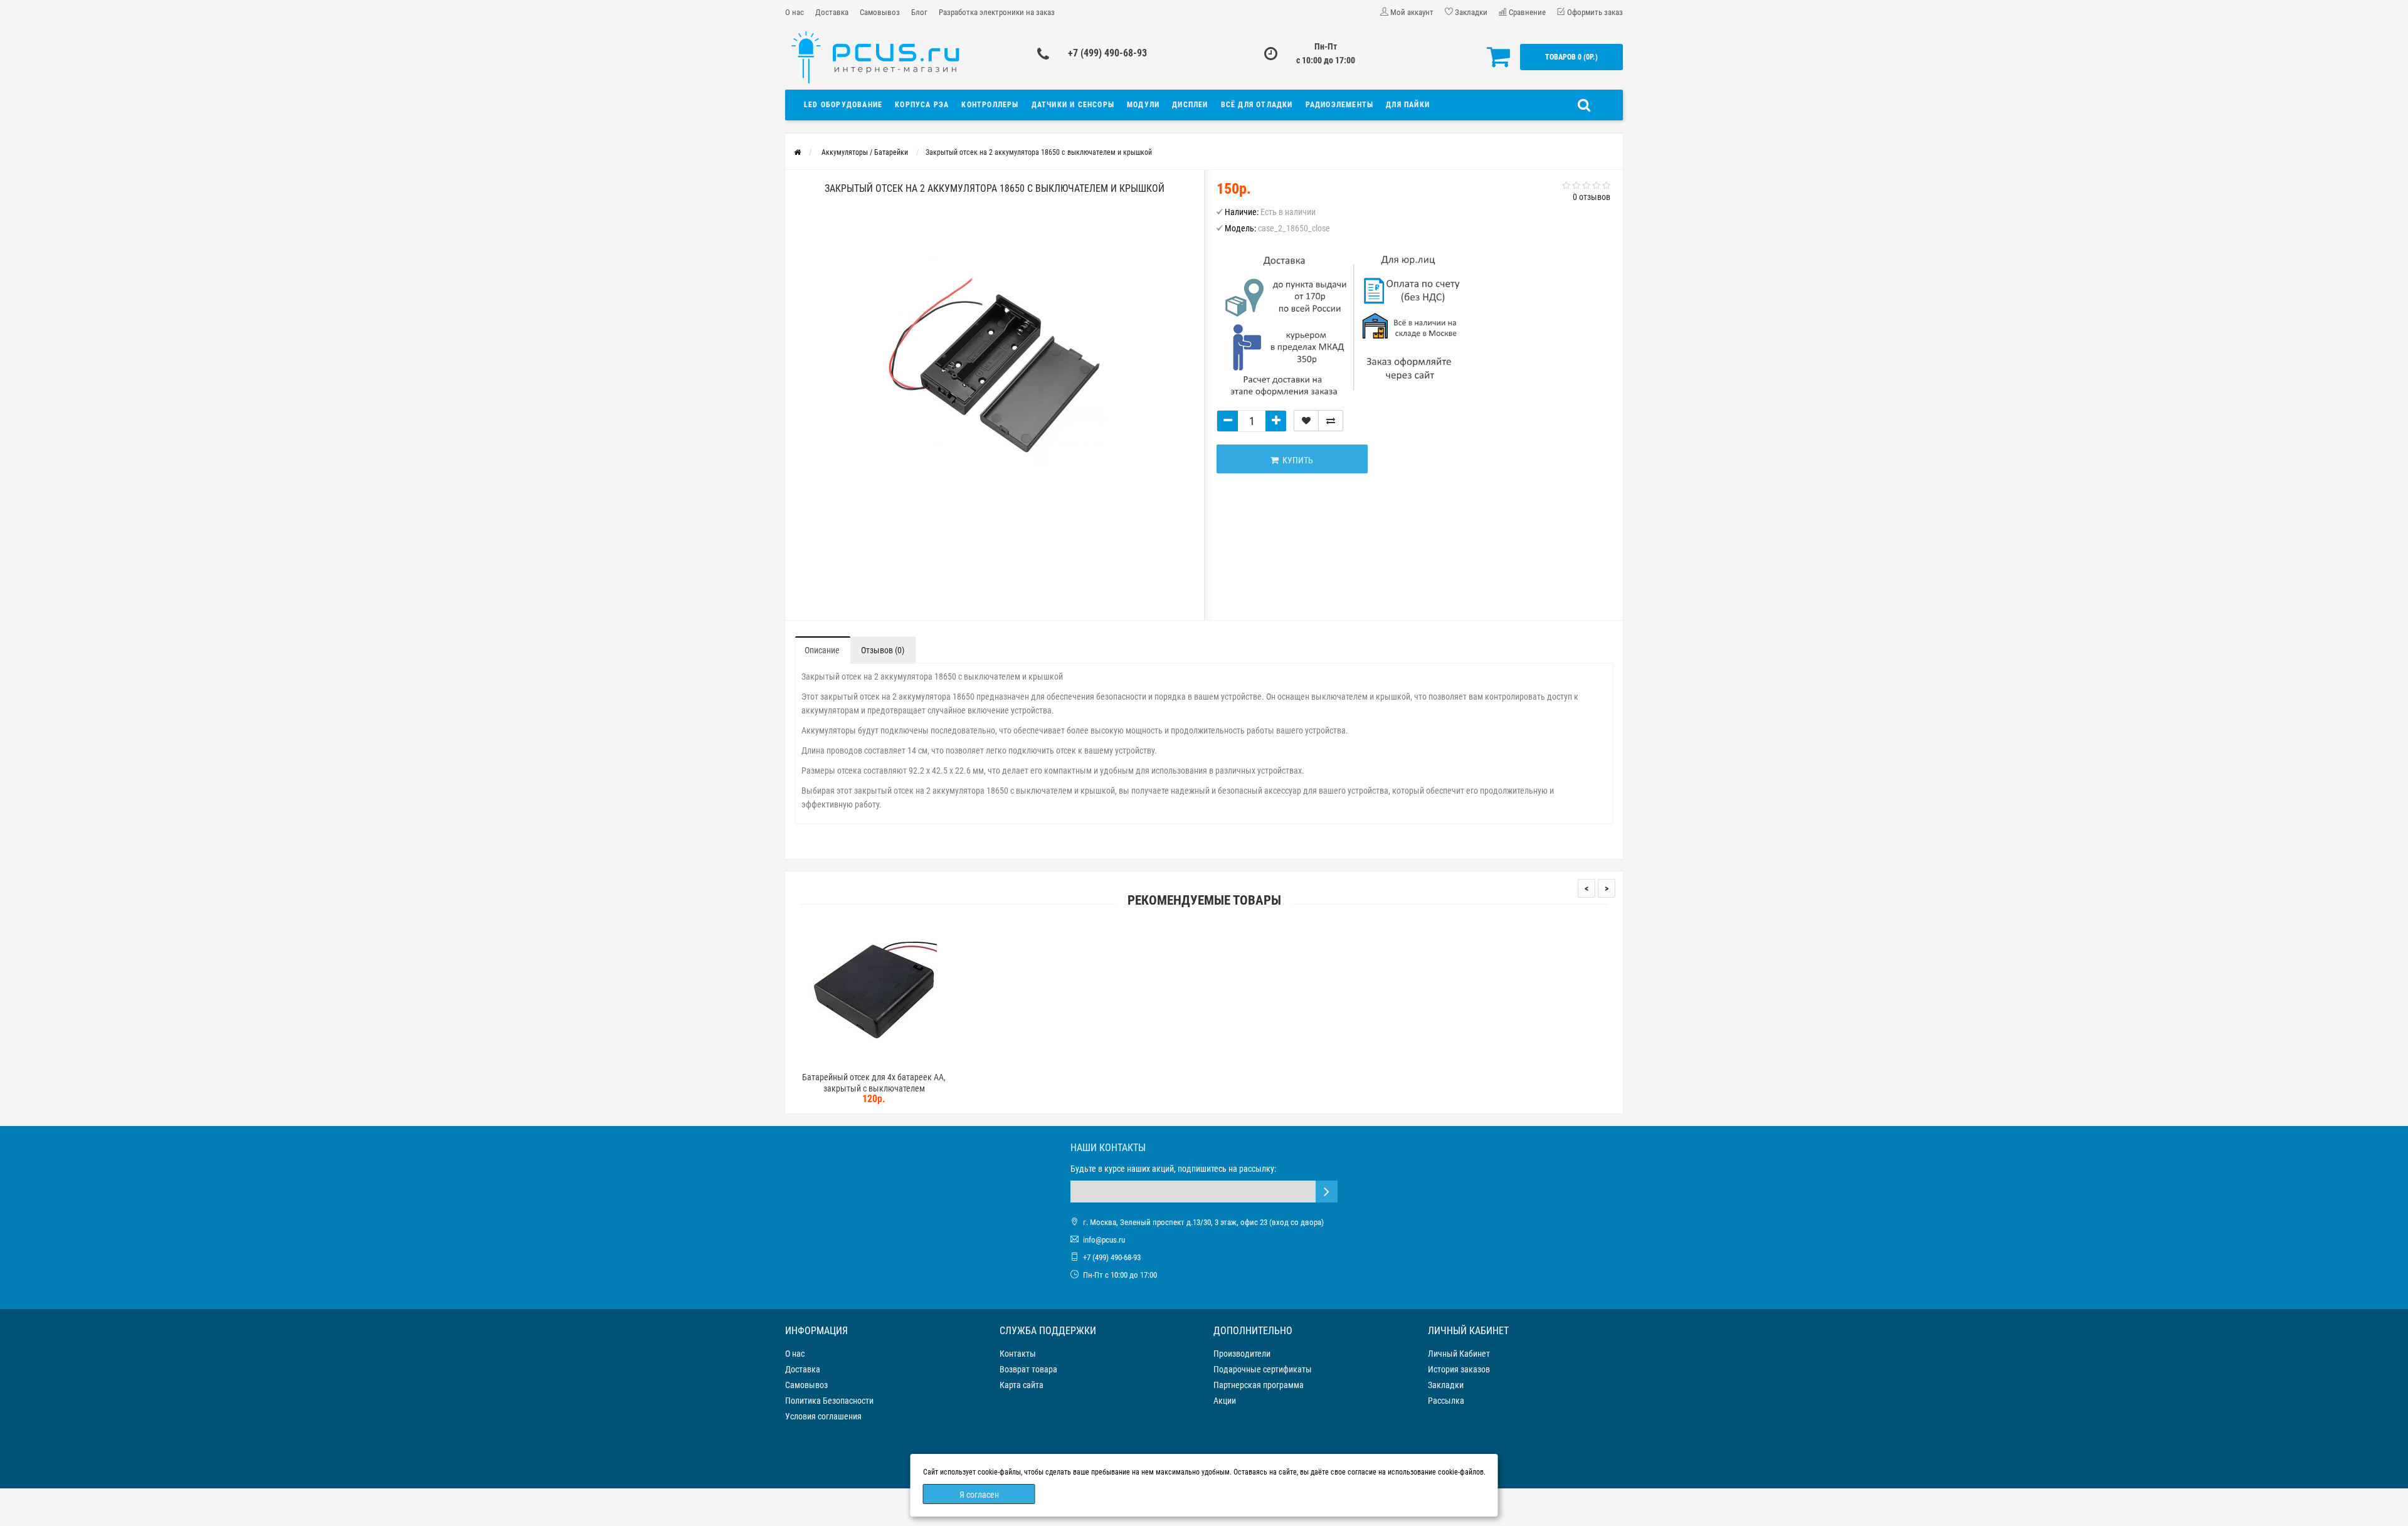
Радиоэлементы (1340, 105)
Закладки (1446, 1385)
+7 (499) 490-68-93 (1107, 53)
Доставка (832, 12)
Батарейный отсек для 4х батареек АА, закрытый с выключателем (874, 1083)
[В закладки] (1306, 421)
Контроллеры (990, 105)
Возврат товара (1028, 1369)
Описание (822, 650)
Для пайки (1408, 105)
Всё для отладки (1257, 105)
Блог (919, 12)
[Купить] (845, 1061)
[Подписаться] (1327, 1192)
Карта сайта (1022, 1385)
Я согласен (979, 1495)
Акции (1225, 1401)
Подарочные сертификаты (1263, 1369)
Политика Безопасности (829, 1401)
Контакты (1018, 1354)
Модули (1143, 105)
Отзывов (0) (883, 650)
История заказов (1459, 1369)
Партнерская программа (1259, 1385)
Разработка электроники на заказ (997, 12)
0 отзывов (1592, 197)
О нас (795, 12)
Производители (1242, 1354)
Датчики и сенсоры (1073, 105)
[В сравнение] (1331, 421)
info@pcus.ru (1104, 1240)
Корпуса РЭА (922, 105)
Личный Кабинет (1459, 1354)
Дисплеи (1190, 105)
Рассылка (1446, 1401)
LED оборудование (843, 105)
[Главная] (797, 152)
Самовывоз (880, 12)
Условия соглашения (823, 1416)
